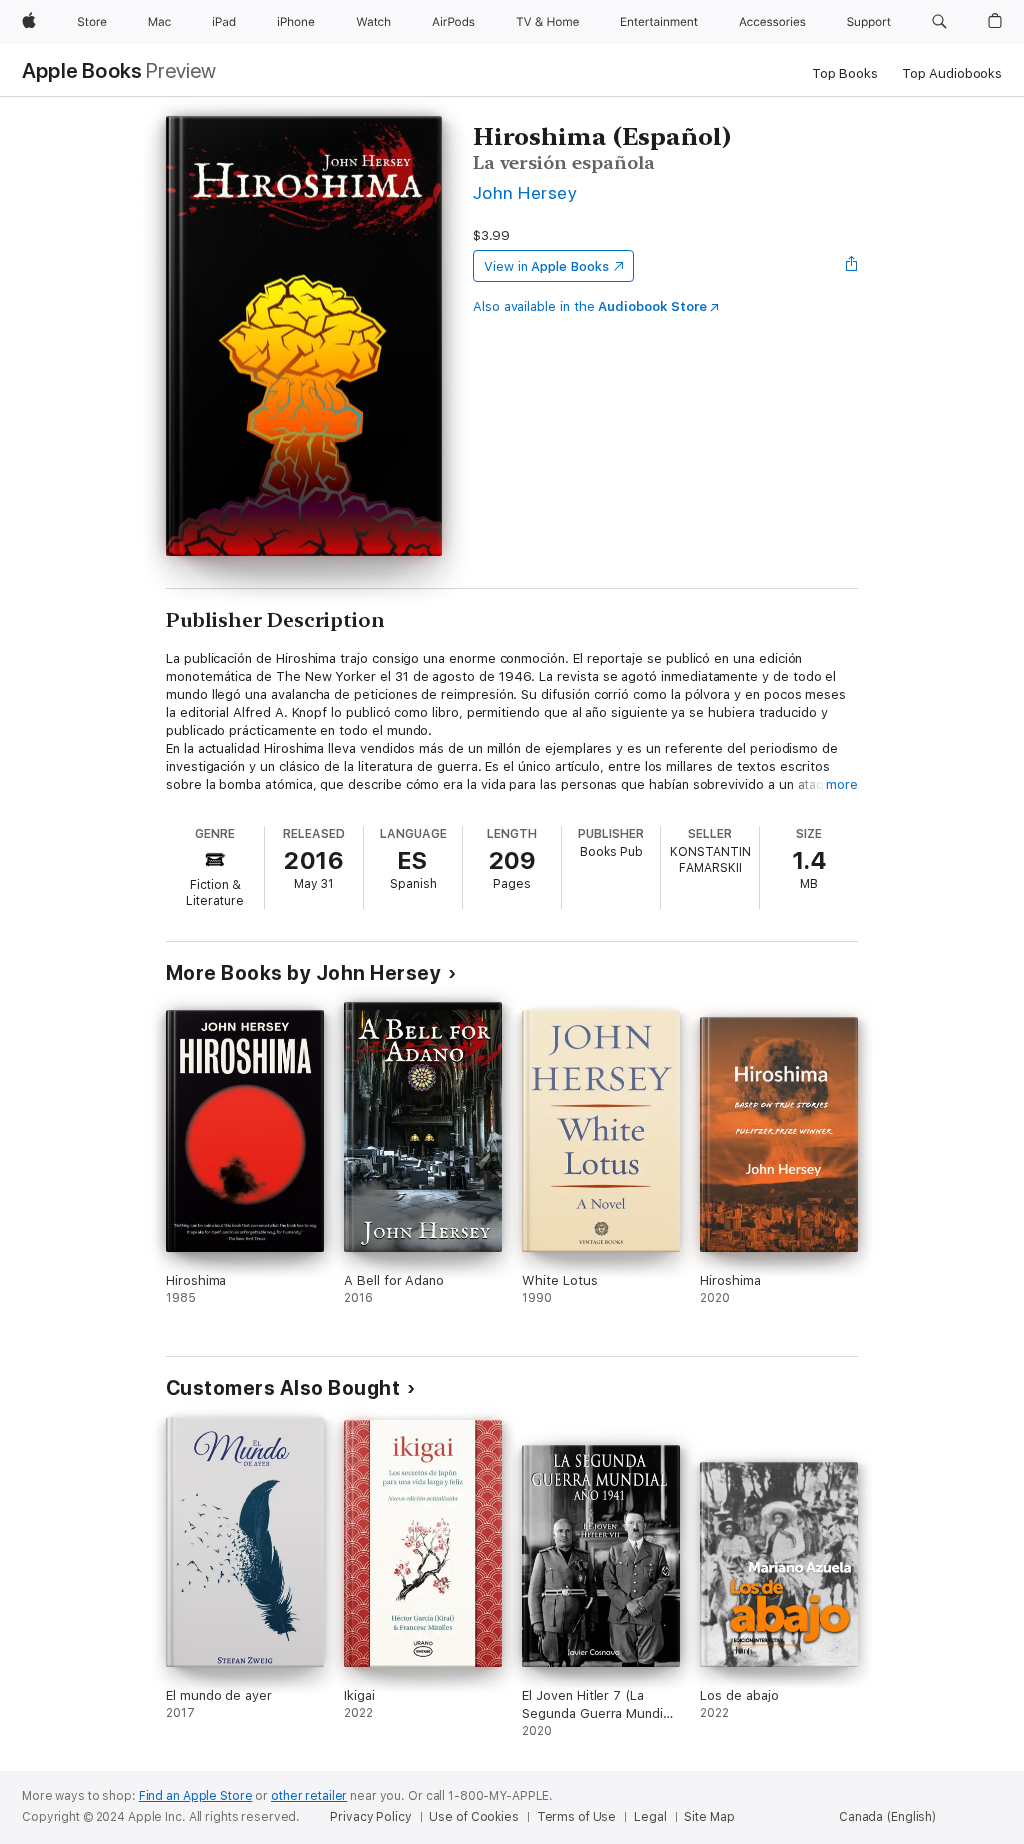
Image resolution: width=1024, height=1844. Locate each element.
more (842, 784)
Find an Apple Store (196, 1796)
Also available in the (590, 306)
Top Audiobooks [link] (952, 73)
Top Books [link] (845, 73)
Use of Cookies (473, 1817)
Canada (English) (887, 1817)
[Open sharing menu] (852, 266)
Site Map (709, 1817)
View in (546, 266)
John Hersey (525, 192)
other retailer (309, 1796)
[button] (939, 22)
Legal (650, 1817)
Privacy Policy (370, 1817)
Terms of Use (577, 1817)
